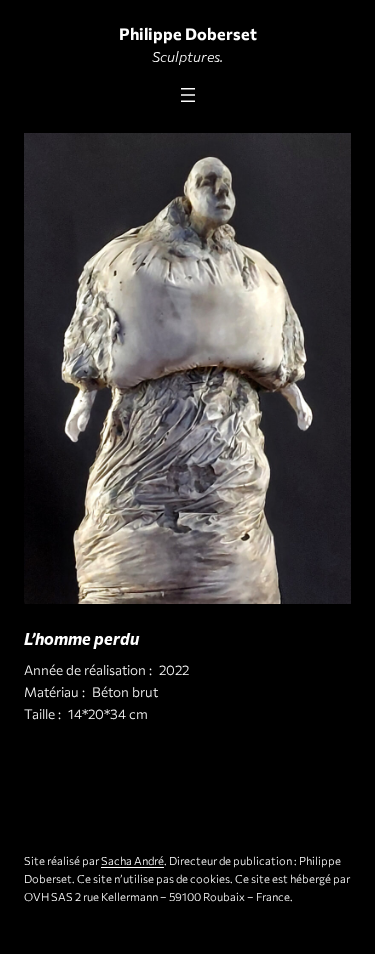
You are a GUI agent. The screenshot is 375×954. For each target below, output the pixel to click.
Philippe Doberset (188, 33)
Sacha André (132, 860)
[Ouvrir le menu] (188, 95)
